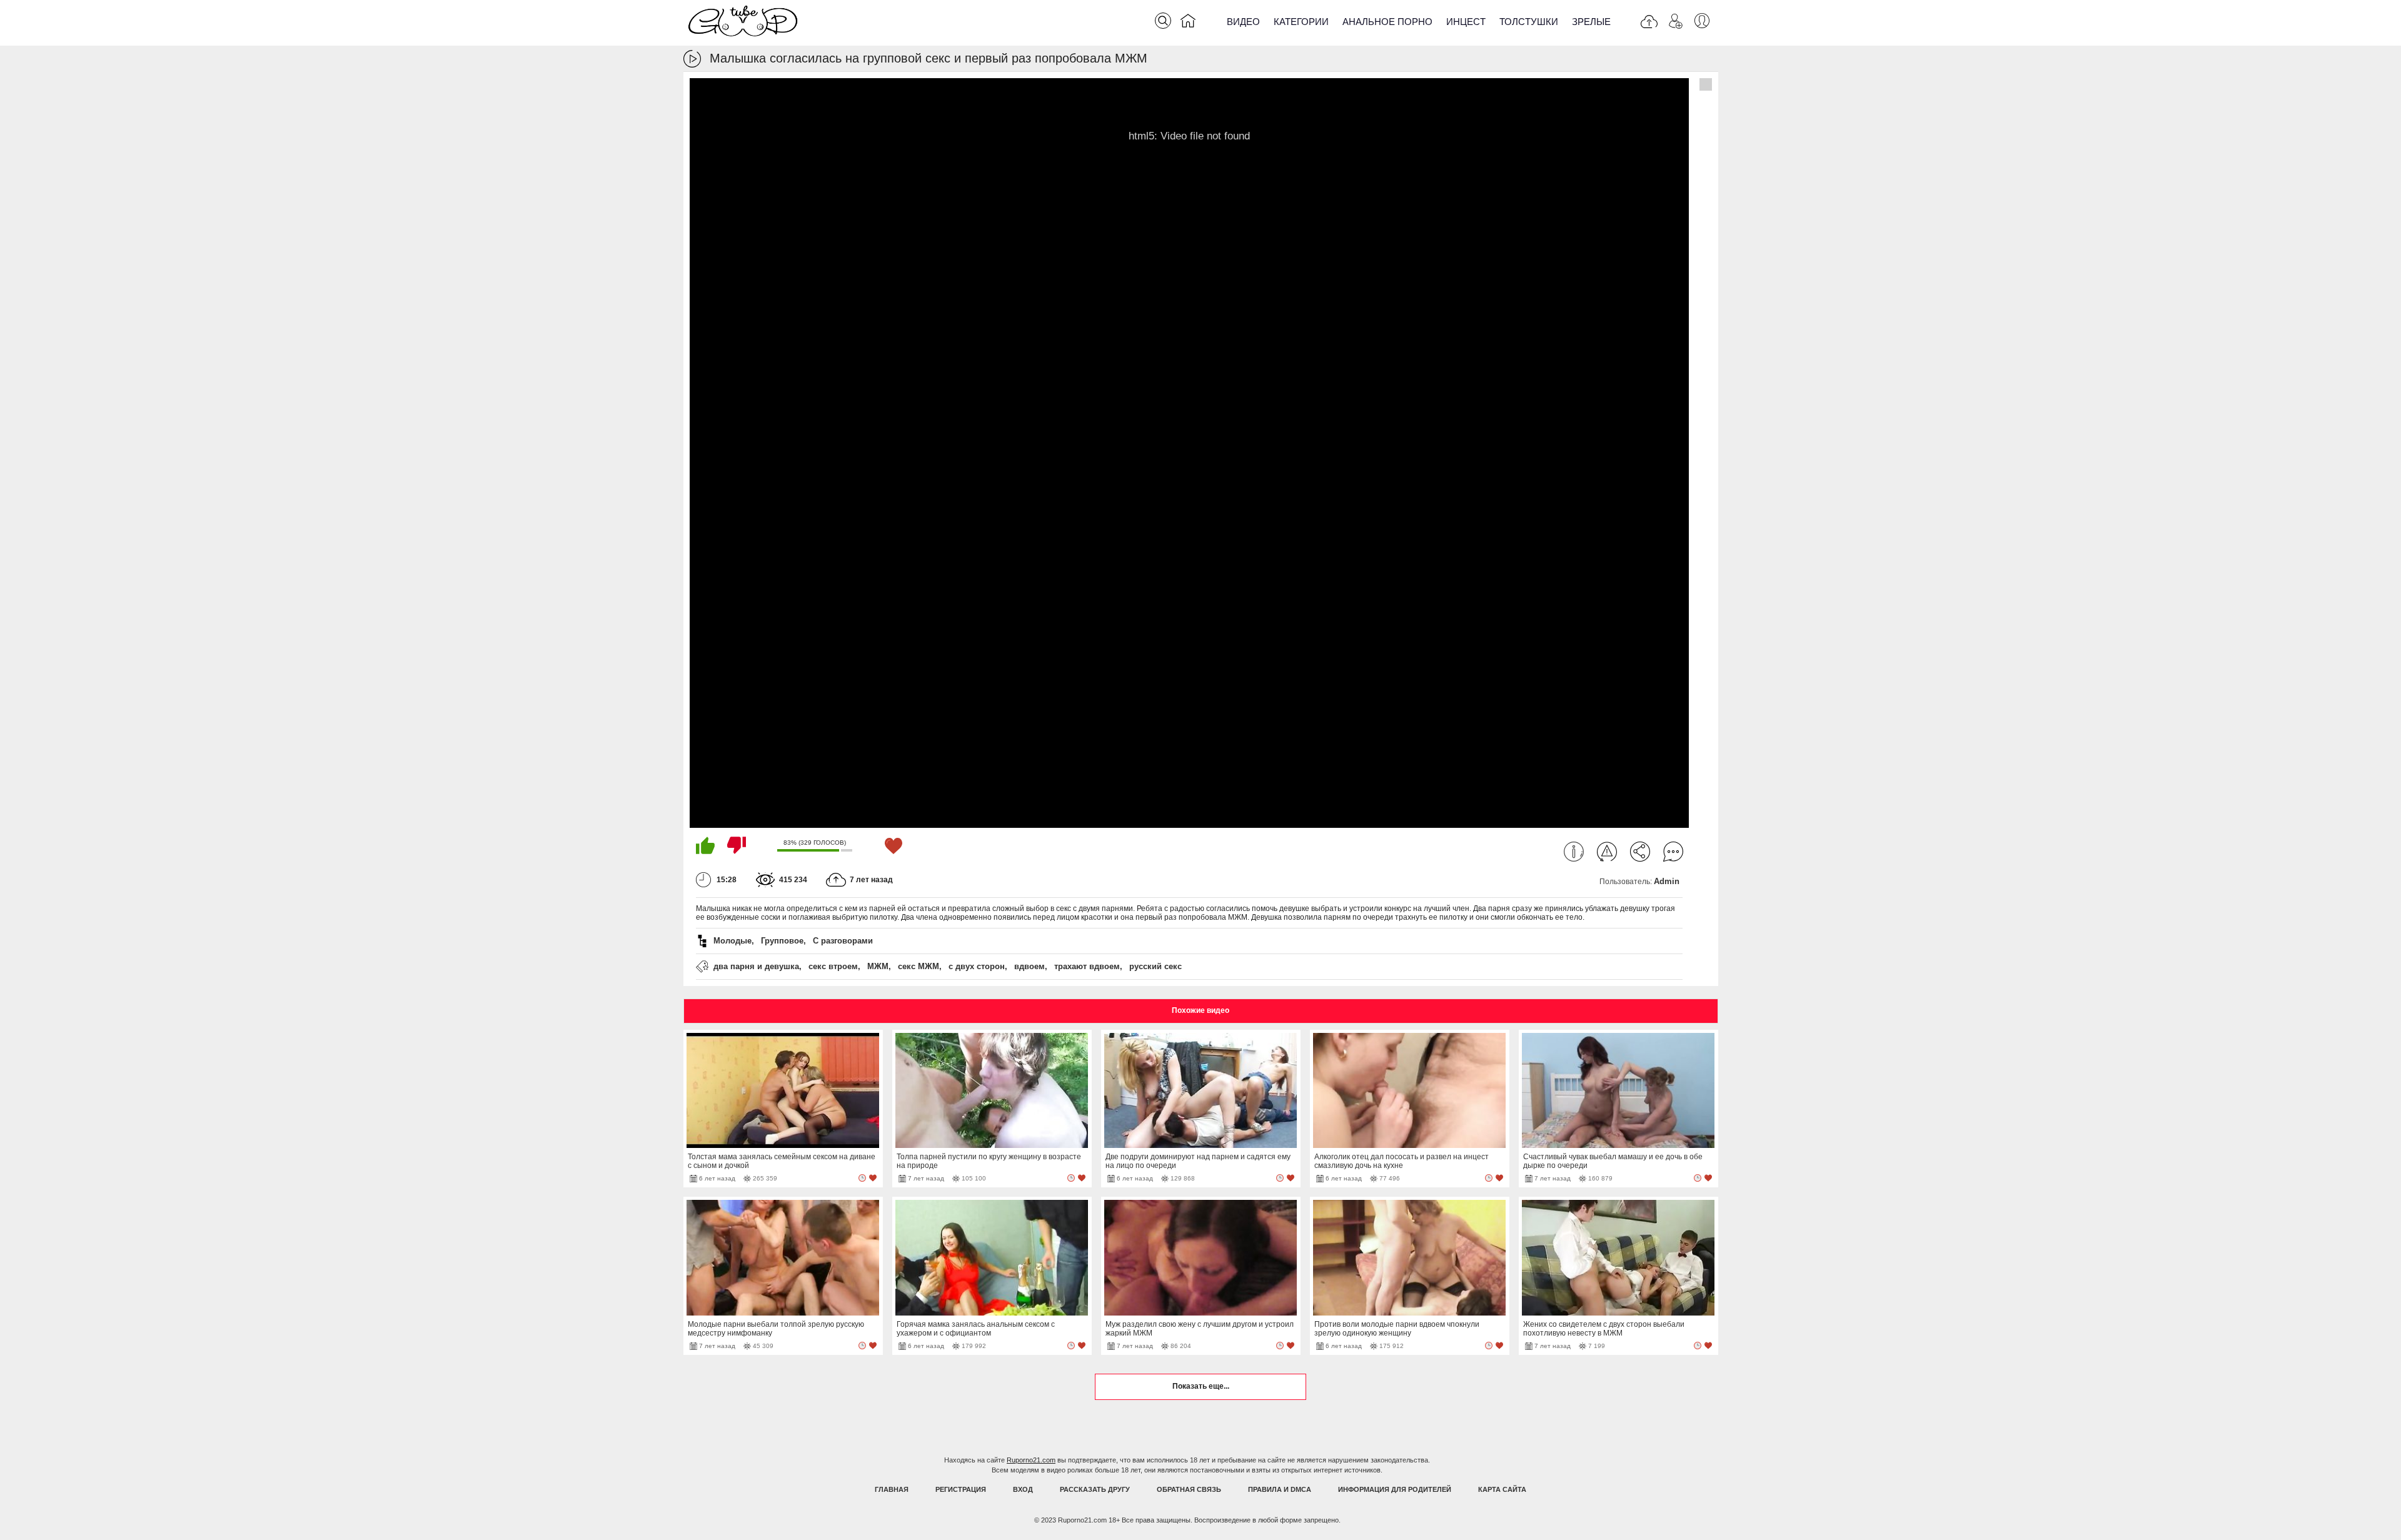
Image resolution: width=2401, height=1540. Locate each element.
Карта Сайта (1502, 1489)
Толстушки (1529, 22)
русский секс (1155, 966)
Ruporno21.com (1031, 1460)
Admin (1667, 881)
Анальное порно (1387, 22)
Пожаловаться (1607, 852)
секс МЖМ (919, 966)
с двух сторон (977, 966)
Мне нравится (705, 845)
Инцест (1466, 22)
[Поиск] (1163, 21)
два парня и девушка (756, 966)
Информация (1574, 852)
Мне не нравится (737, 845)
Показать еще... (1201, 1386)
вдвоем (1029, 966)
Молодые (732, 941)
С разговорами (843, 941)
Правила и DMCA (1280, 1489)
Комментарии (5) (1673, 852)
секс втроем (833, 966)
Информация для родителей (1395, 1489)
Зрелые (1591, 22)
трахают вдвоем (1087, 966)
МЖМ (878, 966)
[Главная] (1188, 23)
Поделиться (1640, 852)
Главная (892, 1489)
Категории (1301, 22)
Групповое (782, 941)
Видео (1243, 22)
